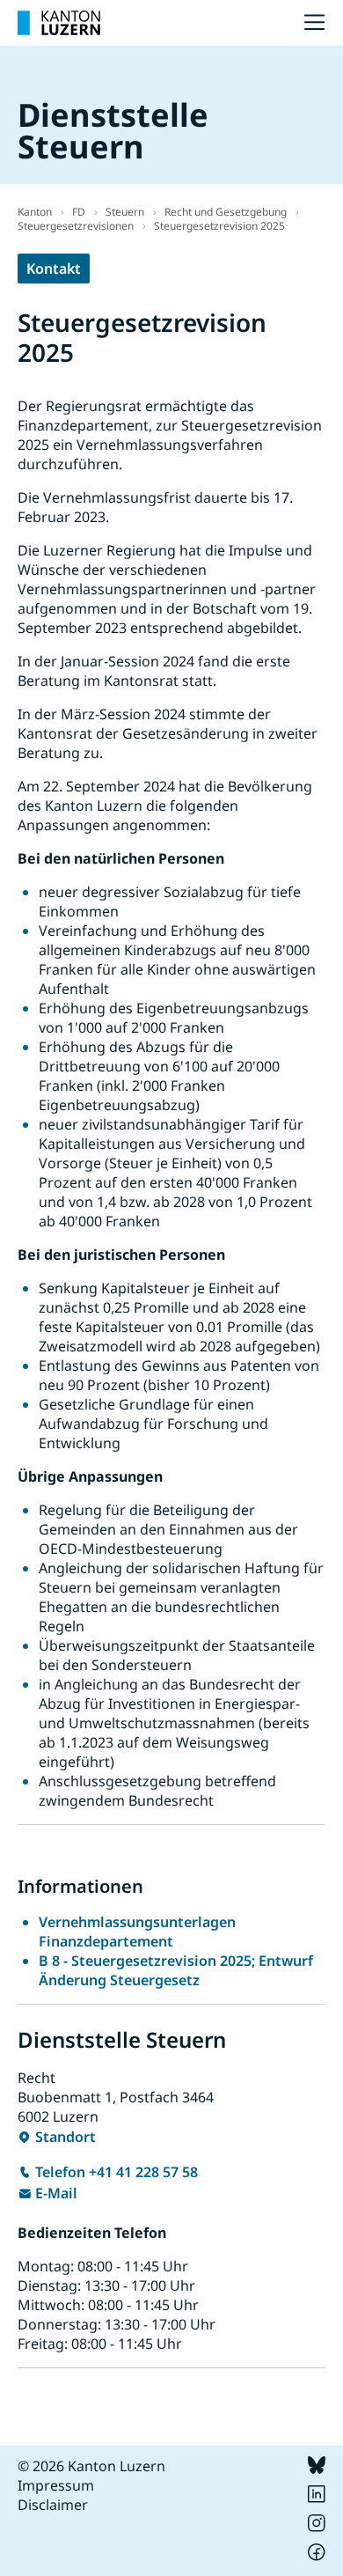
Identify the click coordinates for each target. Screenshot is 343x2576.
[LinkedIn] (317, 2498)
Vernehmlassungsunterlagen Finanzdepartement (137, 1932)
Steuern (125, 212)
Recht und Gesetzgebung (226, 212)
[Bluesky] (317, 2469)
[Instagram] (317, 2527)
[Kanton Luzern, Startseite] (59, 23)
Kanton (35, 212)
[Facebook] (317, 2556)
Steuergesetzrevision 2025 (219, 226)
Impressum (56, 2485)
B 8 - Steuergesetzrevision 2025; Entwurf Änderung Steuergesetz (176, 1970)
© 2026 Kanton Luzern (91, 2466)
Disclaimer (53, 2505)
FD (79, 212)
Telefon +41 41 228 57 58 (117, 2172)
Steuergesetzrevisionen (76, 226)
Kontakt (54, 269)
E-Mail (56, 2193)
